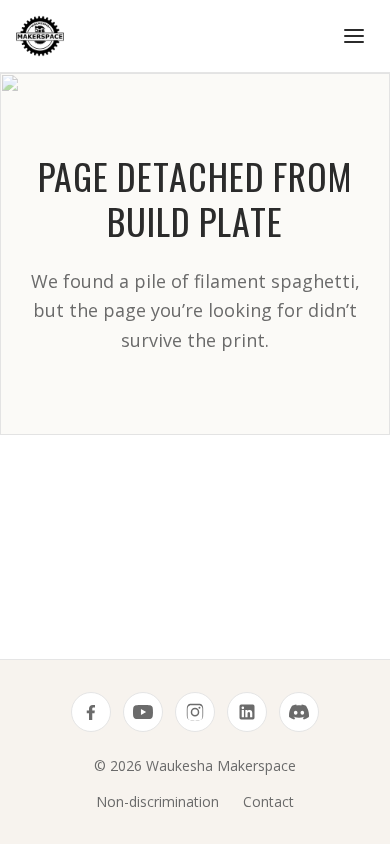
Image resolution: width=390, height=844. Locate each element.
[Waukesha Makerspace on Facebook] (91, 712)
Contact (268, 801)
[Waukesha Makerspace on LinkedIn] (247, 712)
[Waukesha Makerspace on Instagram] (195, 712)
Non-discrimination (157, 801)
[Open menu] (354, 36)
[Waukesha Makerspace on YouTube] (143, 712)
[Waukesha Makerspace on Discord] (299, 712)
